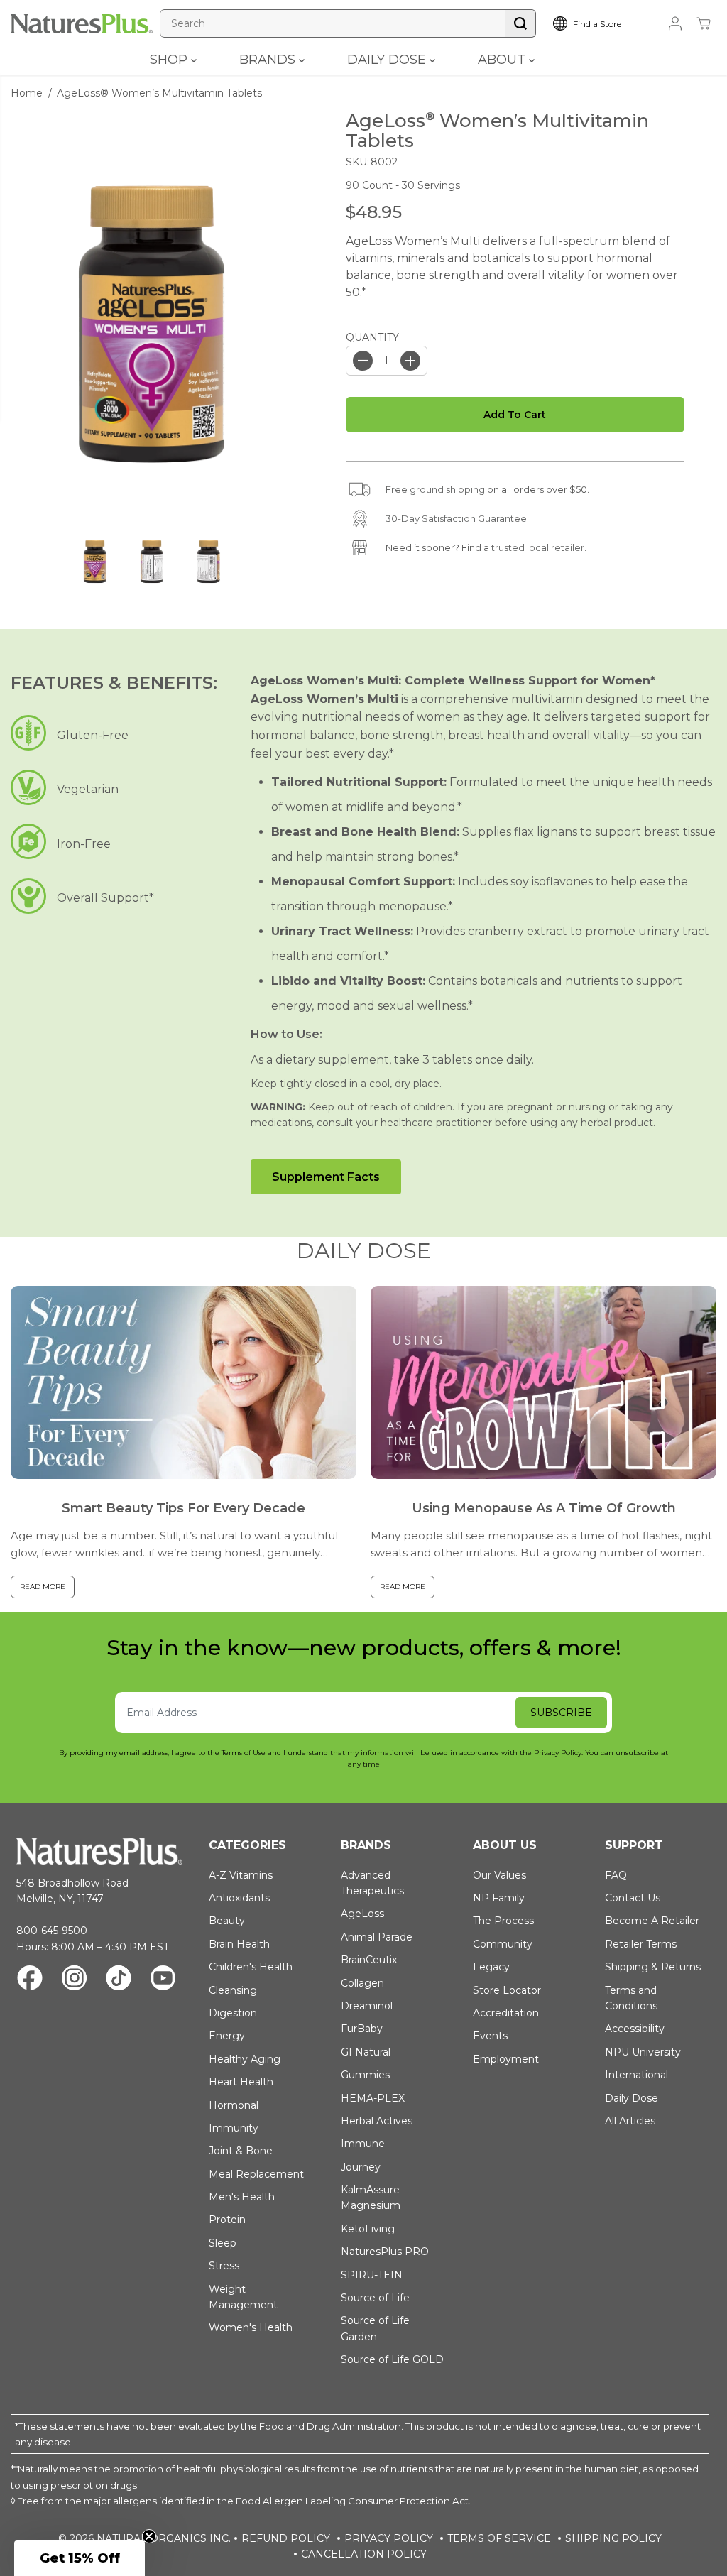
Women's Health (251, 2327)
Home (27, 93)
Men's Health (242, 2197)
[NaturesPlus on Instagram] (74, 1980)
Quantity (372, 337)
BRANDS (269, 60)
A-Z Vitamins (241, 1875)
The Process (503, 1921)
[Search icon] (520, 23)
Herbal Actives (377, 2121)
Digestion (233, 2013)
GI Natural (366, 2052)
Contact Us (633, 1898)
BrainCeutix (369, 1960)
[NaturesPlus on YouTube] (163, 1980)
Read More (43, 1587)
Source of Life (375, 2298)
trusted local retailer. (539, 547)
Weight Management (243, 2297)
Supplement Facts (326, 1177)
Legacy (491, 1967)
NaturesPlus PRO (385, 2252)
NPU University (643, 2052)
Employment (506, 2059)
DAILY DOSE (388, 60)
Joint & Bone (241, 2151)
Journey (361, 2167)
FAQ (616, 1875)
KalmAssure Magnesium (371, 2198)
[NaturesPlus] (82, 24)
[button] (80, 2558)
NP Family (499, 1898)
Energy (227, 2036)
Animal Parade (377, 1937)
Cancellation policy (364, 2554)
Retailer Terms (641, 1944)
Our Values (499, 1875)
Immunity (234, 2128)
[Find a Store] (599, 23)
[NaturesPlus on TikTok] (119, 1980)
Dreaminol (367, 2006)
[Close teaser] (149, 2536)
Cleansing (233, 1990)
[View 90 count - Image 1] (152, 324)
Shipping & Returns (653, 1967)
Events (490, 2036)
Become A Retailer (652, 1921)
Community (503, 1944)
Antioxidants (239, 1898)
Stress (224, 2266)
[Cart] (704, 23)
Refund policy (286, 2538)
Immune (363, 2144)
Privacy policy (389, 2538)
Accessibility (635, 2029)
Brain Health (239, 1944)
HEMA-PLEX (373, 2098)
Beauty (227, 1921)
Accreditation (506, 2013)
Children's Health (251, 1967)
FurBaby (362, 2029)
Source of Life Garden (375, 2328)
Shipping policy (613, 2538)
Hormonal (234, 2105)
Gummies (365, 2075)
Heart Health (241, 2082)
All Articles (630, 2121)
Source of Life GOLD (392, 2359)
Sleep (223, 2243)
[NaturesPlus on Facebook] (30, 1980)
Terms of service (499, 2538)
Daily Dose (632, 2098)
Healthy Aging (245, 2059)
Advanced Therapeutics (372, 1883)
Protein (227, 2220)
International (636, 2075)
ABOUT (503, 60)
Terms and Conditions (631, 1998)
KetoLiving (368, 2229)
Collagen (362, 1983)
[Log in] (675, 23)
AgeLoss (362, 1914)
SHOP (170, 60)
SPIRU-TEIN (372, 2275)
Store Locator (507, 1990)
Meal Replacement (256, 2174)
